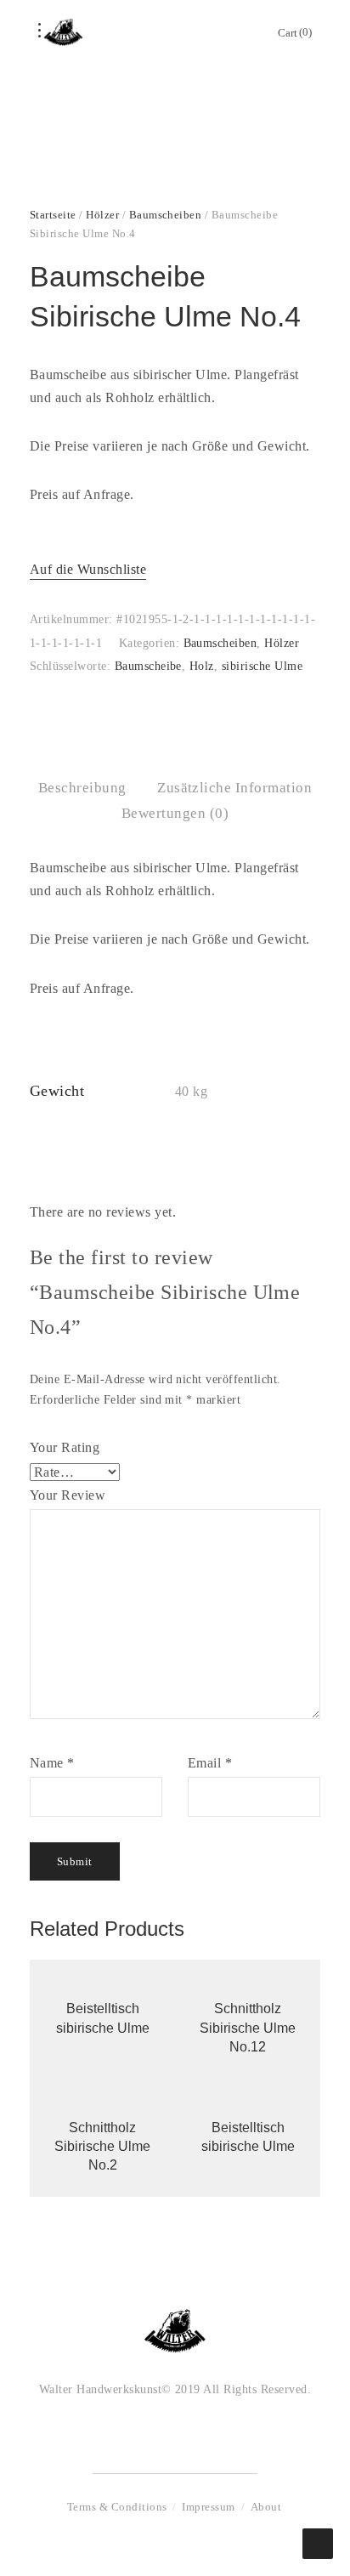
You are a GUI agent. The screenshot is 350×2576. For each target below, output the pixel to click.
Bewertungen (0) (175, 813)
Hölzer (102, 215)
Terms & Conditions (117, 2507)
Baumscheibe (148, 666)
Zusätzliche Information (234, 788)
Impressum (208, 2507)
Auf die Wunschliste (88, 569)
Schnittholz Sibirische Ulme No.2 (102, 2147)
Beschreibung (82, 788)
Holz (202, 666)
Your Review (68, 1495)
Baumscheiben (166, 215)
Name (52, 1763)
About (266, 2507)
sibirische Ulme (262, 666)
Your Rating (65, 1447)
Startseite (53, 215)
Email (210, 1763)
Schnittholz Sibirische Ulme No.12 (248, 2028)
